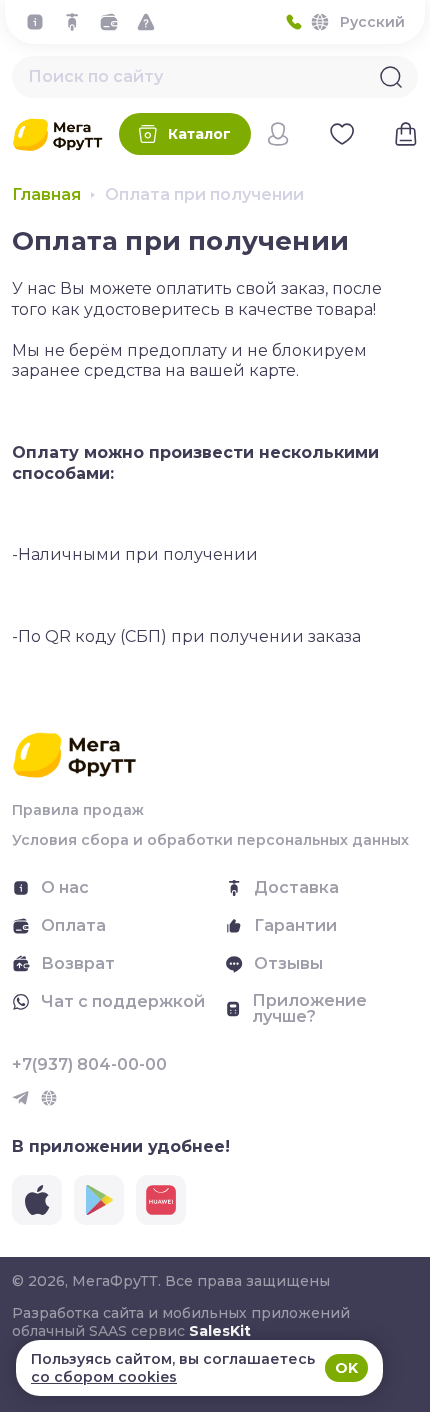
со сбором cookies (104, 1377)
